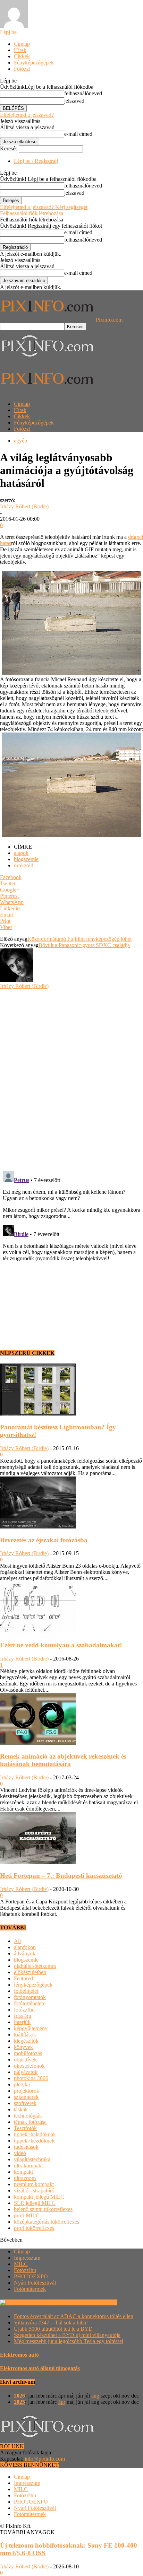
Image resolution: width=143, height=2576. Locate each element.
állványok (25, 1953)
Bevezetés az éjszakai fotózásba (44, 1540)
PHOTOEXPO (31, 2276)
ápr (62, 2402)
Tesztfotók (25, 2128)
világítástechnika (32, 2159)
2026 (19, 2396)
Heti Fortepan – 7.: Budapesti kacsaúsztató (61, 1876)
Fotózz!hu (25, 2270)
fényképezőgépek (33, 1985)
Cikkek (22, 56)
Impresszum (27, 2258)
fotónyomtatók (30, 1997)
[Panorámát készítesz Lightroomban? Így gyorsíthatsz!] (38, 1414)
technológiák (28, 2116)
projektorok (27, 2091)
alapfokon (25, 1947)
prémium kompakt (34, 2184)
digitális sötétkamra (35, 1966)
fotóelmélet (26, 1991)
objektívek (25, 2060)
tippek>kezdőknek (34, 2141)
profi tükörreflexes (34, 2228)
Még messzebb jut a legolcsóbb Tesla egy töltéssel (69, 2341)
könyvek (23, 2047)
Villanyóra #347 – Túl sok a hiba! (51, 2323)
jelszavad (74, 101)
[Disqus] (71, 1076)
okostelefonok (29, 2066)
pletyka (22, 2084)
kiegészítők (26, 2041)
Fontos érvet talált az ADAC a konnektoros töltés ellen (74, 2316)
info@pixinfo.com (45, 2459)
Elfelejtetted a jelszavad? (27, 115)
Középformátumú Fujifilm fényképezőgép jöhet (79, 939)
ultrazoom (25, 2178)
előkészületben (30, 1972)
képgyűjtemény (31, 2028)
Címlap (22, 44)
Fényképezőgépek (34, 63)
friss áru (23, 2016)
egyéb (20, 441)
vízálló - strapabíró (34, 2191)
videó (20, 2153)
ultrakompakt (28, 2166)
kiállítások (25, 2035)
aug (95, 2396)
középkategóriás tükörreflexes (47, 2222)
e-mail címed (78, 134)
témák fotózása (30, 2122)
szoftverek (25, 2103)
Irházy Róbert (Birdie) (24, 506)
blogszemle (26, 859)
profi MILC (27, 2215)
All (17, 1941)
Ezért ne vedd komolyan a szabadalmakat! (61, 1645)
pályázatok (26, 2072)
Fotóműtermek (30, 2289)
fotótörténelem (30, 2003)
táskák (21, 2109)
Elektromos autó (19, 2355)
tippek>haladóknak (35, 2134)
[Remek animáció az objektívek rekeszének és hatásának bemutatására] (38, 1743)
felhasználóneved (83, 93)
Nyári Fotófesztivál (35, 2283)
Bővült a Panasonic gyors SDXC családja (84, 945)
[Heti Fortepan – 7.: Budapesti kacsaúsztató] (38, 1862)
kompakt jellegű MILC (39, 2197)
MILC (21, 2264)
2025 (19, 2402)
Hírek (20, 50)
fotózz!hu (24, 2010)
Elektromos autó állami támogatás (40, 2368)
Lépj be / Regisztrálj (36, 161)
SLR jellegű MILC (35, 2203)
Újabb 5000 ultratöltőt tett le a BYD (53, 2329)
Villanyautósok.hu (96, 2302)
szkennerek (26, 2097)
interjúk (22, 2022)
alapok (21, 853)
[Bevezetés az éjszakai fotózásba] (38, 1527)
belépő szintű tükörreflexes (43, 2209)
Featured (23, 1978)
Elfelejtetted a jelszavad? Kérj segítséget (44, 207)
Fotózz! (22, 69)
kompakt (23, 2172)
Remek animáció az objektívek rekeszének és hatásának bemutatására (63, 1760)
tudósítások (26, 2147)
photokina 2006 (31, 2078)
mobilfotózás (28, 2053)
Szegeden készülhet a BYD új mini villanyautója (67, 2335)
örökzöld (24, 865)
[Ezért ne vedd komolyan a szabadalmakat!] (38, 1632)
